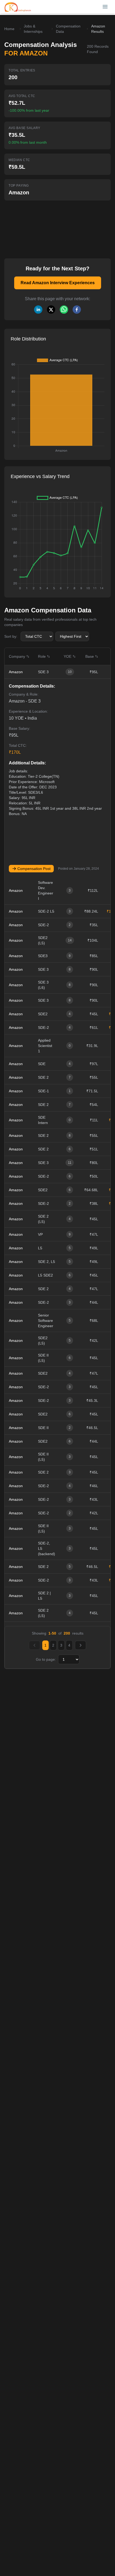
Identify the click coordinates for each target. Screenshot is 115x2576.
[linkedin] (38, 310)
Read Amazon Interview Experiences (58, 283)
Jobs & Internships (33, 29)
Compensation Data (68, 29)
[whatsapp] (64, 310)
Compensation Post (34, 869)
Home (9, 29)
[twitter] (51, 310)
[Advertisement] (46, 226)
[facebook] (77, 310)
